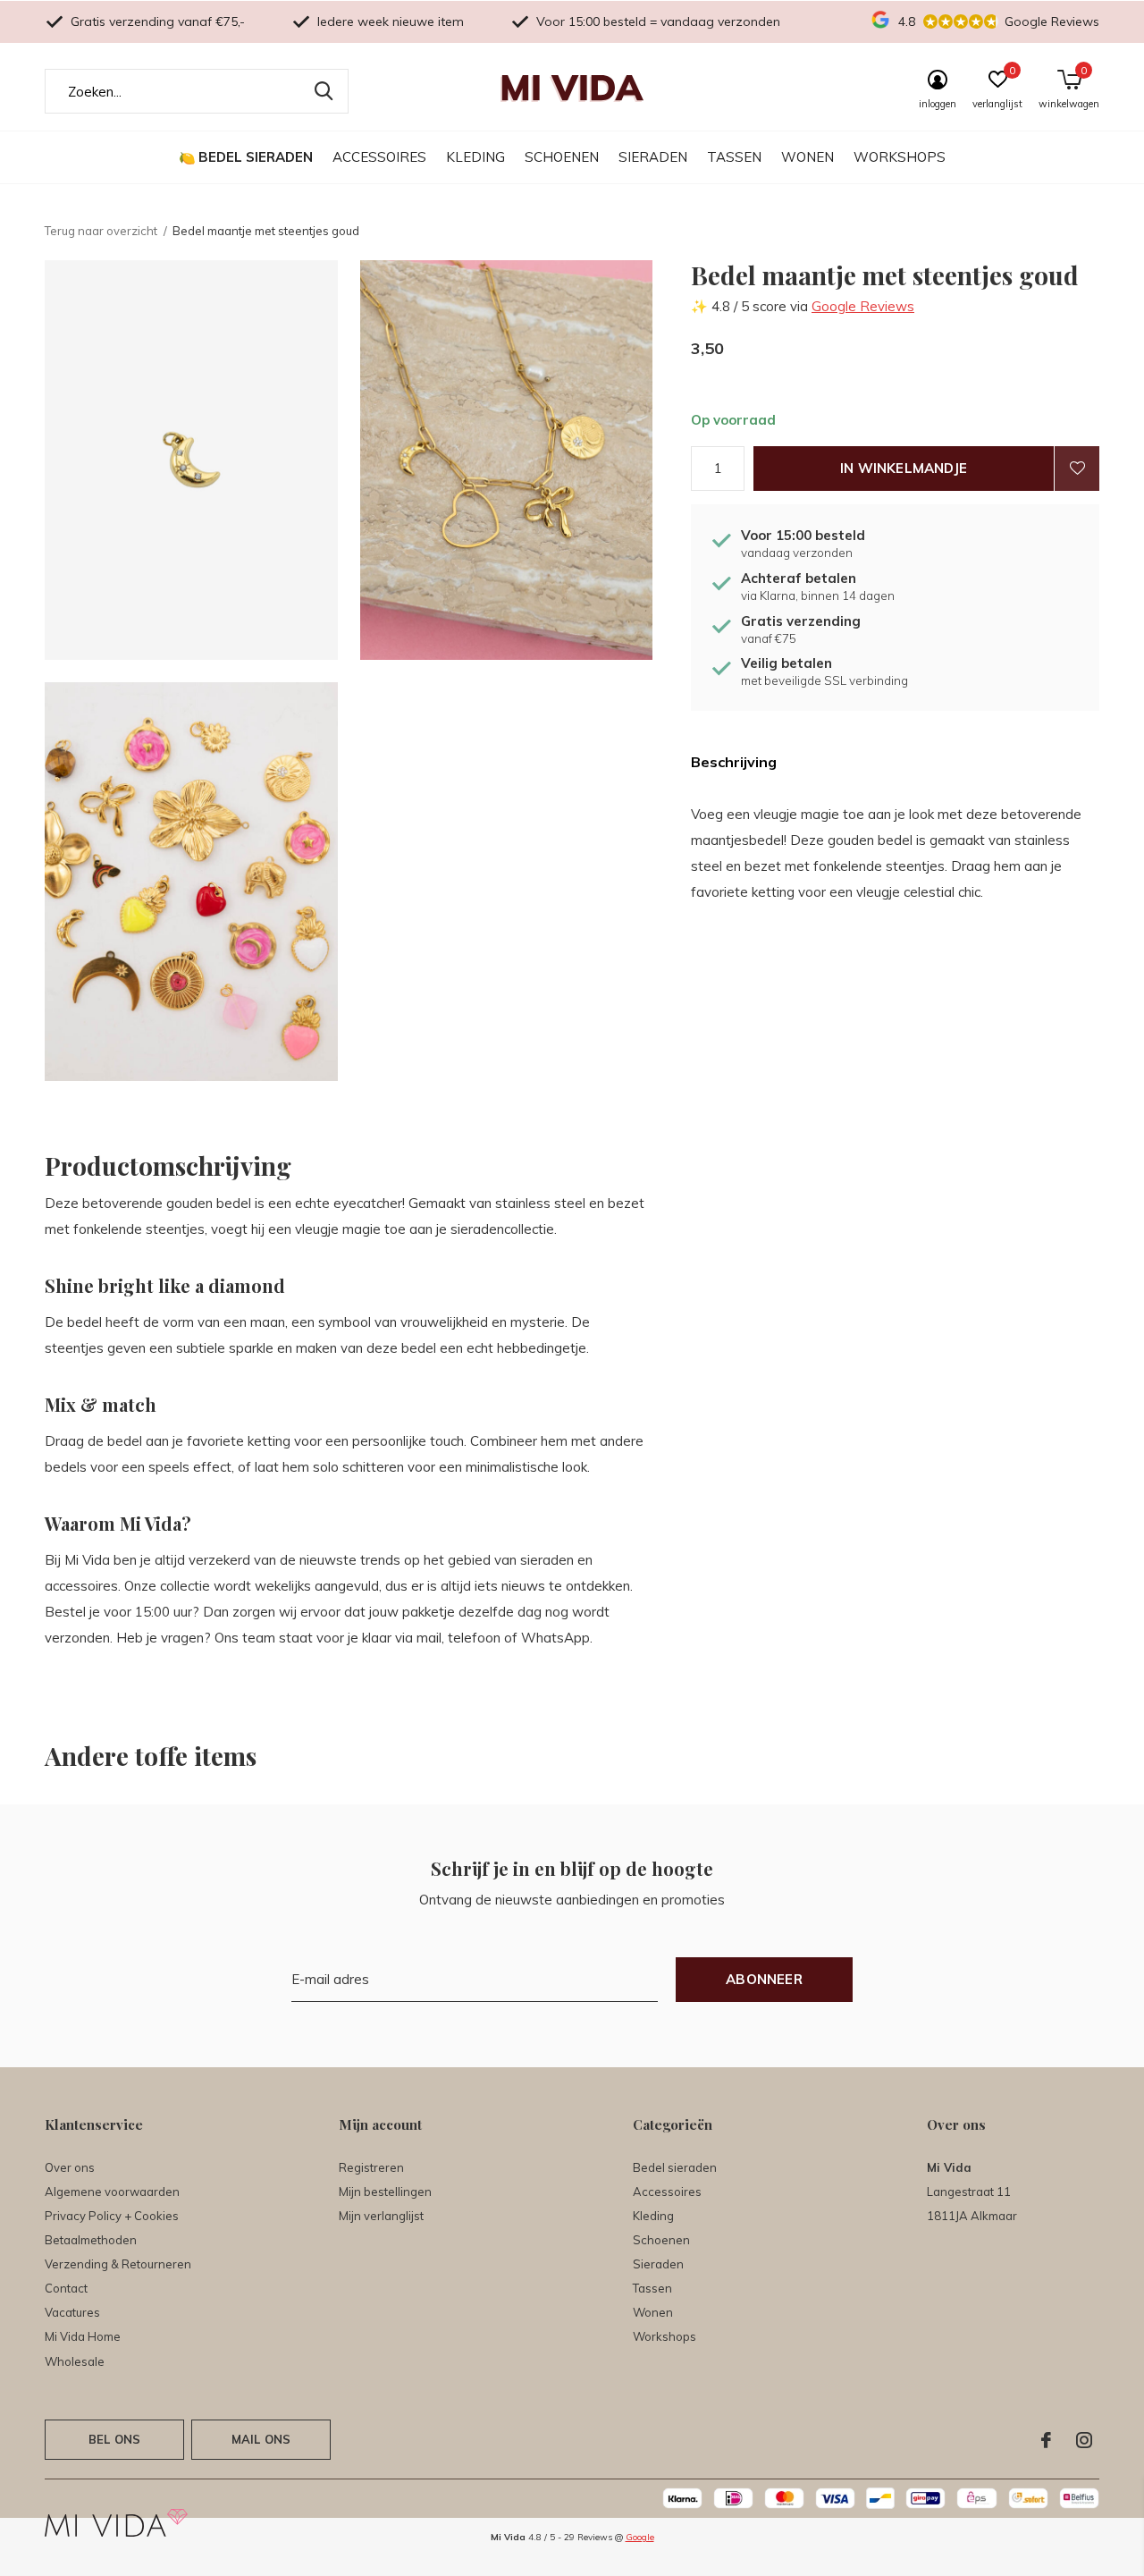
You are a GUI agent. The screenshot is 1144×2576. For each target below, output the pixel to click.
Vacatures (72, 2312)
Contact (66, 2288)
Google (640, 2537)
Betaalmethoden (91, 2240)
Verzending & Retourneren (118, 2264)
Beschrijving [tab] (734, 762)
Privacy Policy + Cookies (112, 2216)
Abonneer (764, 1979)
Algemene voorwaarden (112, 2192)
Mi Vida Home (83, 2336)
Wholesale (75, 2361)
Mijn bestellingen (385, 2192)
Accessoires (379, 157)
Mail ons (261, 2439)
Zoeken (324, 91)
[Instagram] (1084, 2440)
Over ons (70, 2167)
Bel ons (114, 2439)
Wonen (808, 157)
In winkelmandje (904, 468)
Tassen (734, 157)
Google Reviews (863, 306)
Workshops (900, 157)
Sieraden (653, 157)
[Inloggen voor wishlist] (1077, 469)
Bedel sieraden (256, 157)
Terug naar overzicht (101, 231)
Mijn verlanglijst (381, 2216)
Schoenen (562, 157)
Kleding (475, 157)
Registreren (371, 2167)
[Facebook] (1046, 2440)
